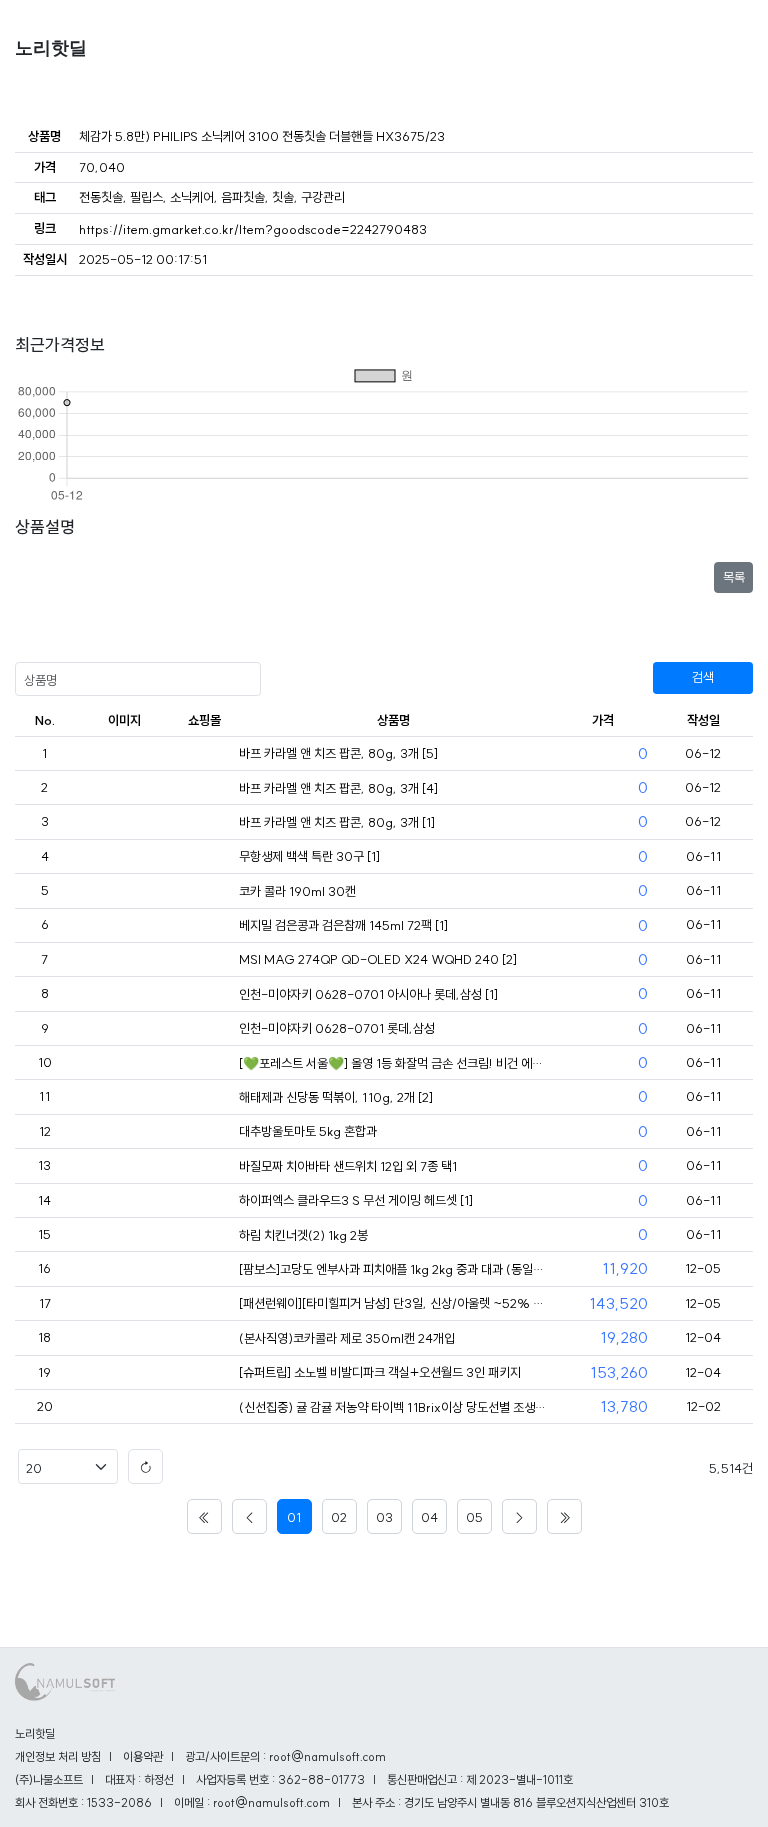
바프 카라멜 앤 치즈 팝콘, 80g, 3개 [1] (337, 822)
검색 (703, 677)
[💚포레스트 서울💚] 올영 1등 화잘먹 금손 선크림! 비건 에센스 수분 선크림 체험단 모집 (393, 1063)
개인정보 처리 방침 (58, 1756)
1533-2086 (119, 1802)
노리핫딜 (51, 48)
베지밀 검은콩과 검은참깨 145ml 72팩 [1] (343, 925)
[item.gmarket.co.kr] (204, 1408)
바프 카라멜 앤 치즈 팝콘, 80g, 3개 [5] (338, 753)
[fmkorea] (204, 754)
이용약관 (143, 1756)
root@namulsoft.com (271, 1802)
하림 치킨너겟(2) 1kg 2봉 (303, 1235)
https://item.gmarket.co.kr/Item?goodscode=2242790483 (253, 229)
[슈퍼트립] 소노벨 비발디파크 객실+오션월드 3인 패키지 (380, 1372)
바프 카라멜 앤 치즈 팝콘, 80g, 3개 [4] (338, 788)
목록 (734, 577)
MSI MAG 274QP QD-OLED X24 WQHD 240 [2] (378, 959)
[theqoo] (204, 1064)
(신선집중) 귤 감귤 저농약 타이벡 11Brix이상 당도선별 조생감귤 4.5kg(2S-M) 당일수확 (393, 1407)
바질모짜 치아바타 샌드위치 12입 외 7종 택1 (348, 1166)
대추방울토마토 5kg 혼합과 (308, 1131)
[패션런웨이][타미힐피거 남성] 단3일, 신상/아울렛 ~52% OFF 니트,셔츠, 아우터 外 (393, 1303)
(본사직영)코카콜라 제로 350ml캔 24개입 (347, 1338)
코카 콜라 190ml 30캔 (297, 891)
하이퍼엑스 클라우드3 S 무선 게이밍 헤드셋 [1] (356, 1200)
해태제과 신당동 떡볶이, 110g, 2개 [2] (336, 1097)
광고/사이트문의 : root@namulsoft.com (285, 1756)
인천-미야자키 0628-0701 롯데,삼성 (337, 1028)
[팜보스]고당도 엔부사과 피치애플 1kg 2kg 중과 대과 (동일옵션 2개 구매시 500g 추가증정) (393, 1269)
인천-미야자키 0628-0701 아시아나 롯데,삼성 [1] (368, 994)
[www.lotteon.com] (204, 1270)
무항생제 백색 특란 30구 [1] (309, 856)
